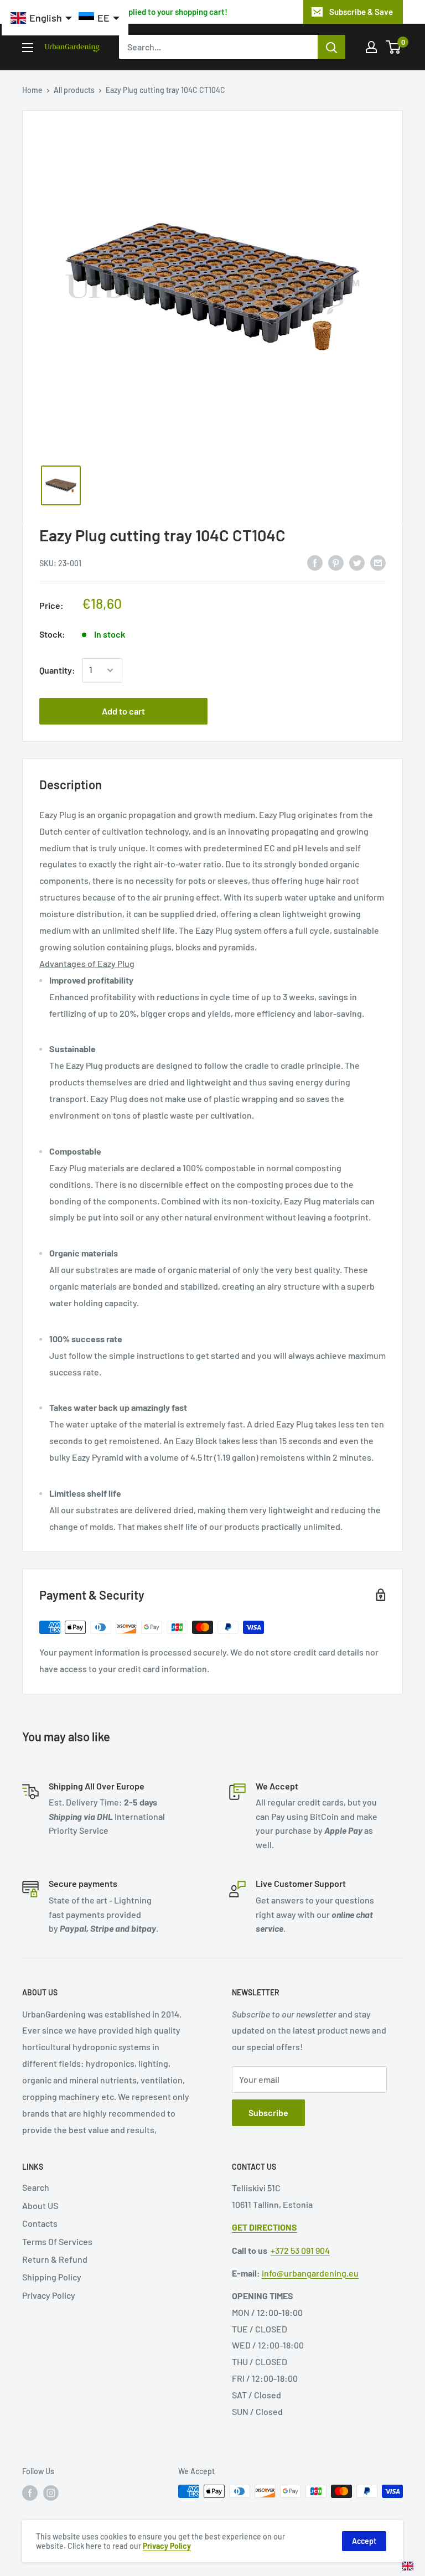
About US (40, 2205)
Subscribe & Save (361, 12)
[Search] (331, 47)
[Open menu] (28, 48)
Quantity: (57, 670)
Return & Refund (55, 2259)
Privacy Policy (49, 2295)
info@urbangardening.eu (310, 2273)
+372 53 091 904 (300, 2250)
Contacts (40, 2223)
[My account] (371, 47)
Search (36, 2187)
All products (74, 90)
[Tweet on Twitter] (357, 562)
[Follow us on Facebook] (30, 2492)
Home (32, 90)
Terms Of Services (57, 2241)
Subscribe (268, 2112)
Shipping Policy (52, 2277)
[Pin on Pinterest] (336, 562)
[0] (394, 47)
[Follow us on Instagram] (51, 2492)
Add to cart (123, 711)
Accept (364, 2541)
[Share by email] (378, 562)
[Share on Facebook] (315, 562)
